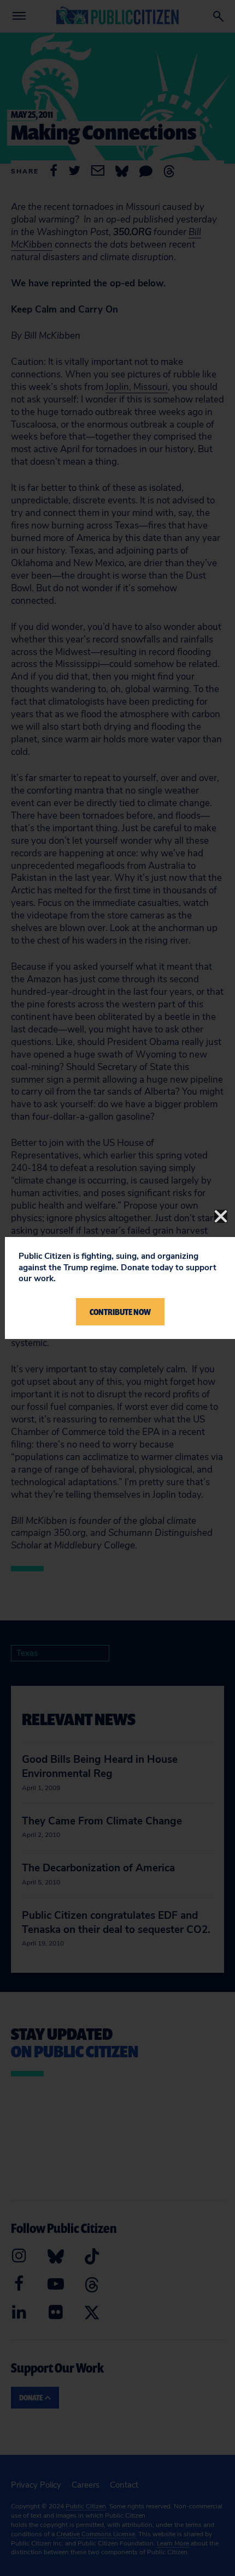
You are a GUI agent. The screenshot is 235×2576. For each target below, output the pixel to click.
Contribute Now (120, 1312)
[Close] (221, 1216)
